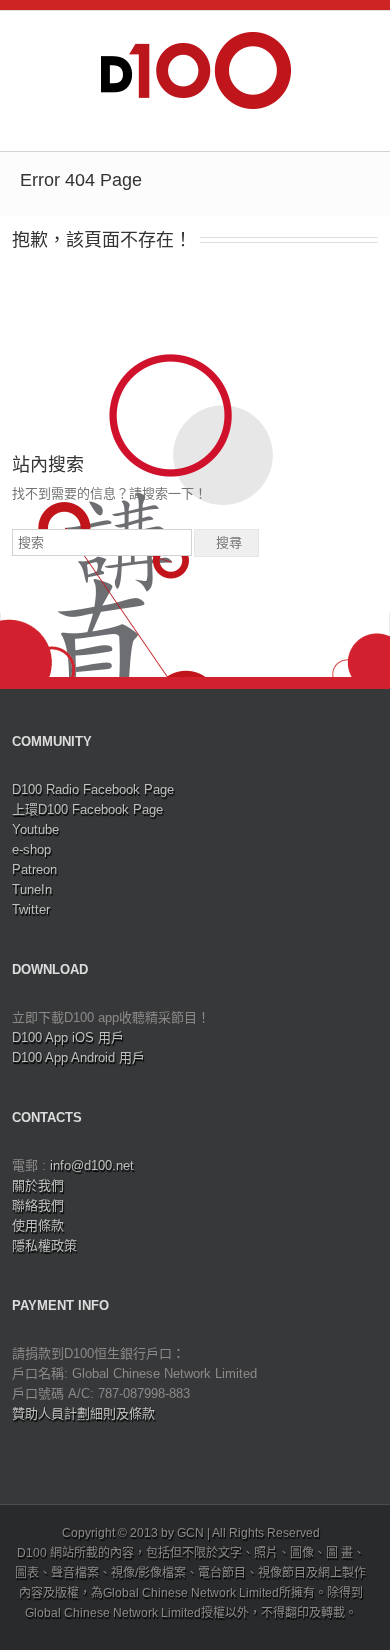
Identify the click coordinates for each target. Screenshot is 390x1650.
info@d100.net (92, 1165)
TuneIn (32, 889)
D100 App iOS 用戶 (68, 1037)
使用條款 (38, 1225)
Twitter (31, 909)
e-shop (31, 849)
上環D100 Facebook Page (87, 809)
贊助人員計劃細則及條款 (83, 1413)
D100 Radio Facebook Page (93, 789)
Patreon (34, 869)
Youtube (35, 829)
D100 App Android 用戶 (78, 1057)
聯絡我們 (38, 1205)
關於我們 (38, 1185)
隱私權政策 (44, 1245)
